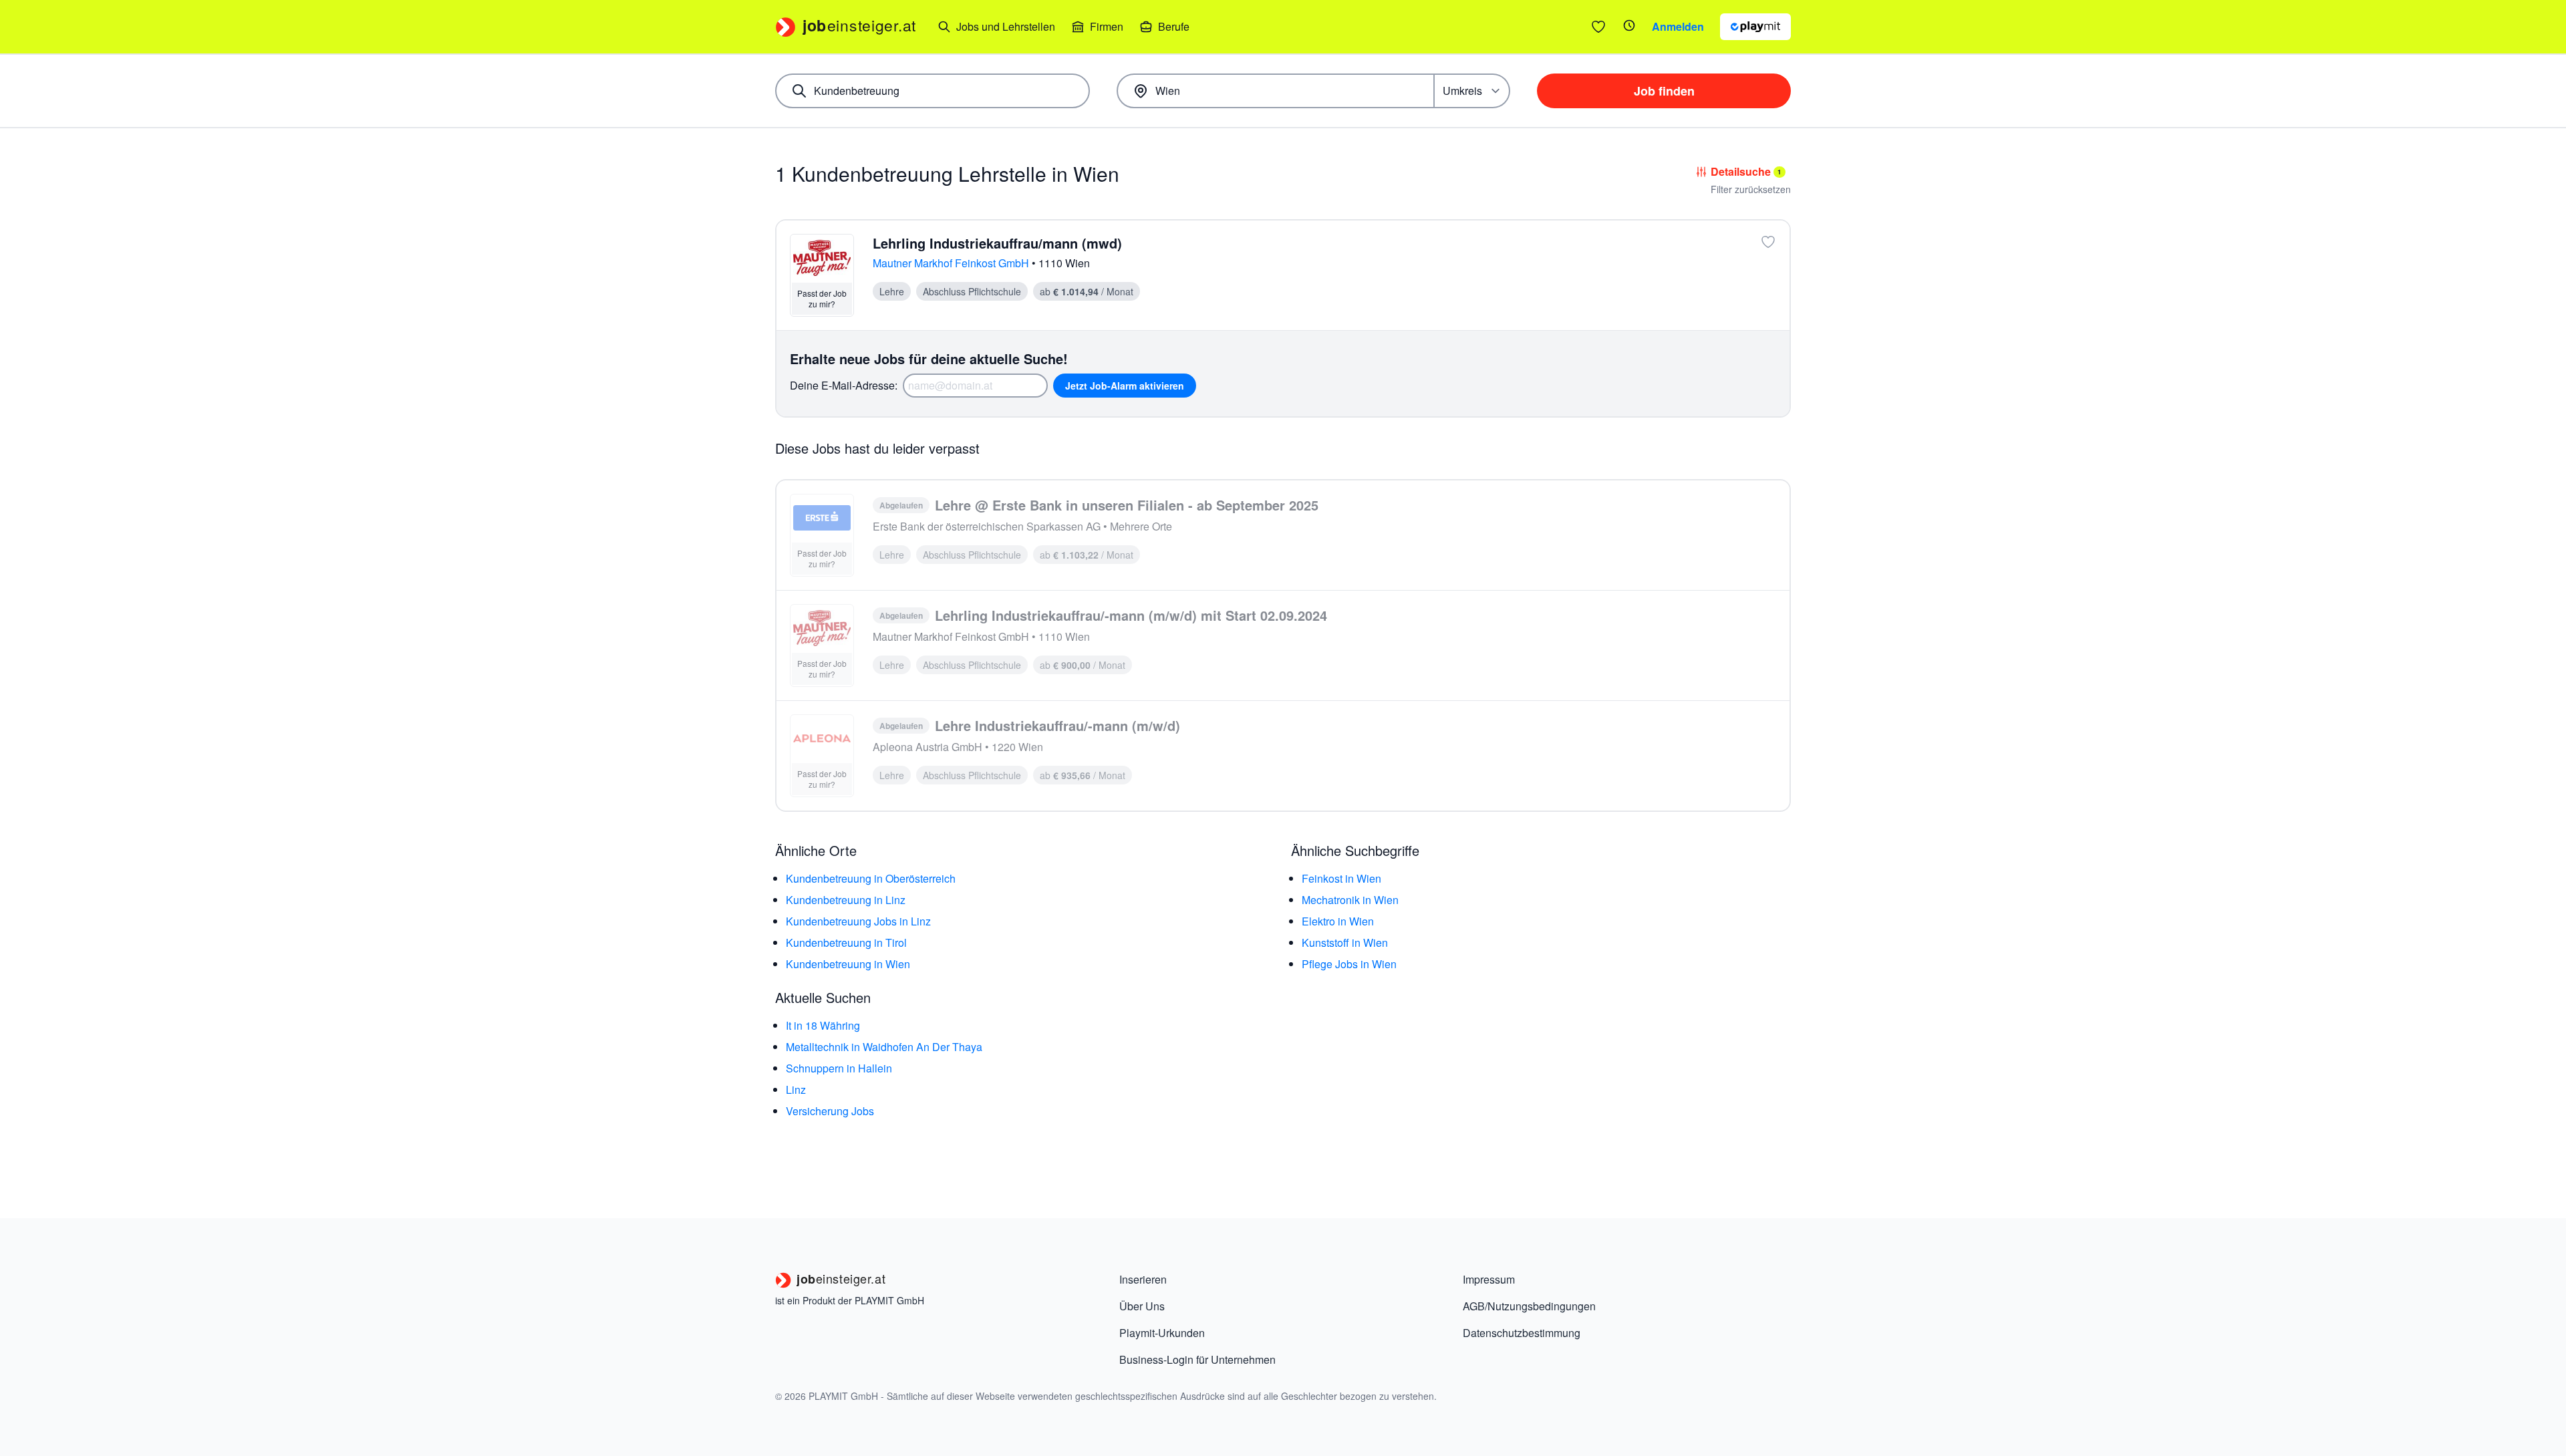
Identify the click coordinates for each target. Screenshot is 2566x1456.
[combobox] (933, 91)
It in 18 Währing (823, 1025)
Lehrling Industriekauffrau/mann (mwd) (997, 243)
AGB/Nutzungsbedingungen (1529, 1306)
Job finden (1664, 91)
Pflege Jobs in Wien (1349, 964)
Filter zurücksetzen (1751, 189)
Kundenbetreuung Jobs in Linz (858, 921)
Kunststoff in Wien (1345, 942)
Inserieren (1143, 1279)
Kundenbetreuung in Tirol (846, 942)
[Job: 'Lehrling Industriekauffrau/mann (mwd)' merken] (1768, 242)
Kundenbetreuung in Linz (846, 900)
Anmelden (1678, 26)
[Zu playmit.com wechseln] (1755, 27)
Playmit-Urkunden (1162, 1333)
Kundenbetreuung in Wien (848, 964)
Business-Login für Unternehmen (1197, 1359)
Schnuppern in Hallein (839, 1068)
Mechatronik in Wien (1350, 900)
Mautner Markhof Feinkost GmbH (952, 263)
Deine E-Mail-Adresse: (844, 385)
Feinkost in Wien (1341, 878)
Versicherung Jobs (830, 1111)
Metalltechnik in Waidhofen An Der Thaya (884, 1047)
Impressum (1489, 1279)
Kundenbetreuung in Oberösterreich (871, 878)
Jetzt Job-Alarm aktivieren (1125, 386)
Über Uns (1142, 1306)
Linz (796, 1089)
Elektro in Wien (1338, 921)
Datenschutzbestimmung (1522, 1333)
